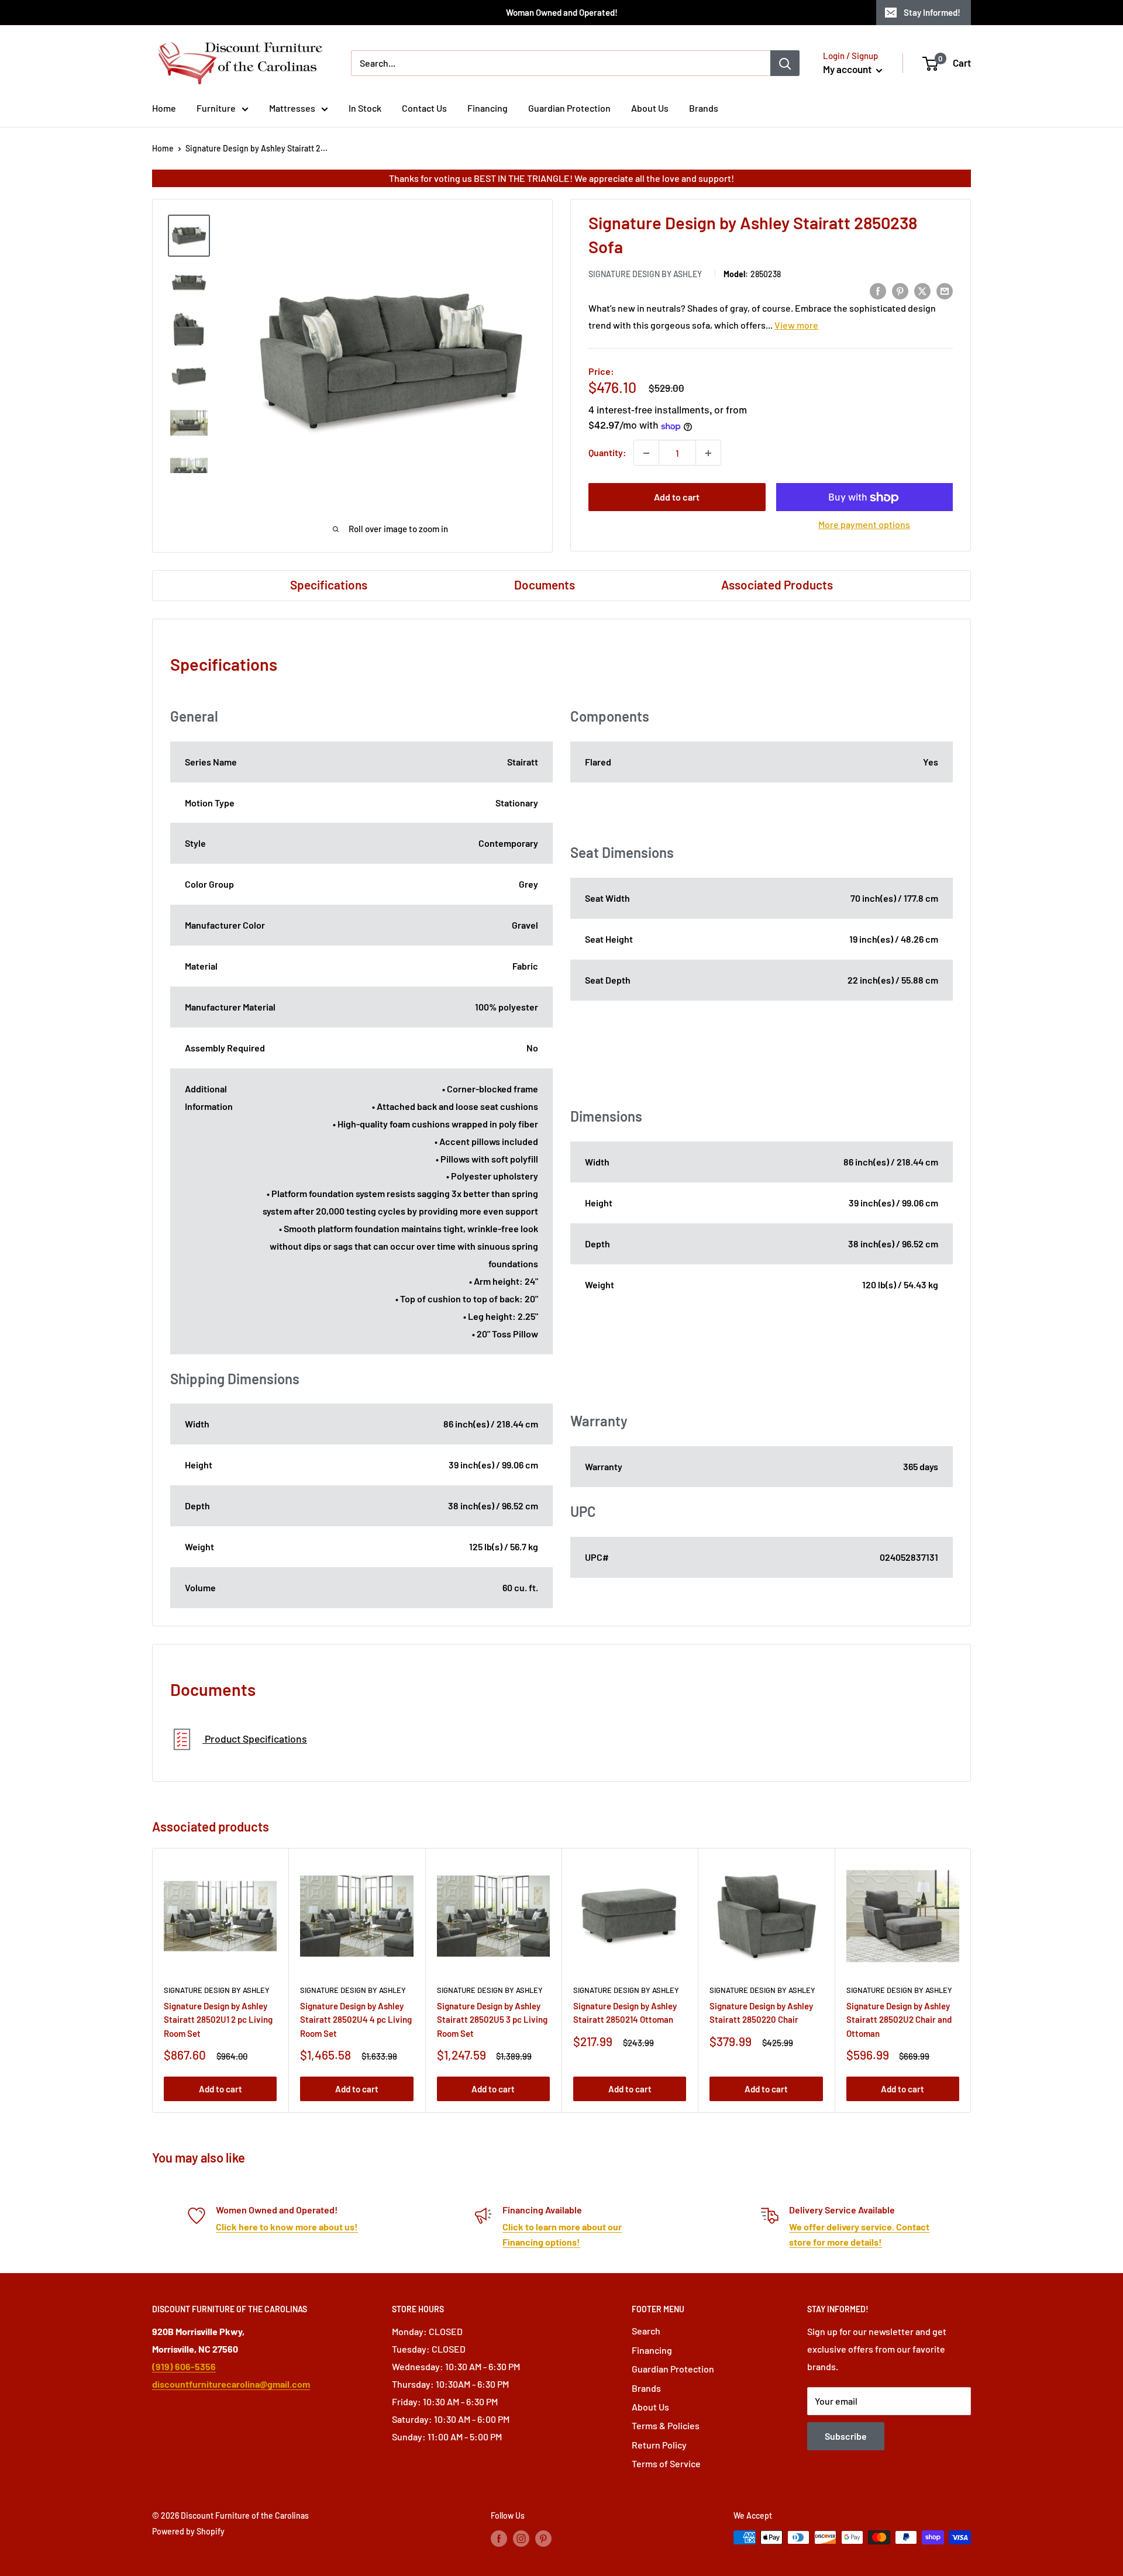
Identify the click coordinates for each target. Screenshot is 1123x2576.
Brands (704, 108)
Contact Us (424, 108)
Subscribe (846, 2436)
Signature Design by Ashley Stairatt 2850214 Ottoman (625, 2013)
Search (646, 2331)
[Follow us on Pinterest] (543, 2539)
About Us (650, 108)
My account (848, 69)
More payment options (864, 525)
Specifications (329, 584)
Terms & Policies (666, 2425)
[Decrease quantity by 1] (646, 453)
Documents (545, 584)
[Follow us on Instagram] (521, 2539)
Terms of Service (666, 2463)
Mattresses (292, 108)
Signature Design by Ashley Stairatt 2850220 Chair (761, 2013)
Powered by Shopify (188, 2531)
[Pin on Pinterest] (900, 290)
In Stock (365, 108)
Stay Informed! (932, 12)
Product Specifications (255, 1739)
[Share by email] (945, 290)
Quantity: (607, 453)
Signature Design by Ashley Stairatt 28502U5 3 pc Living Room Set (492, 2020)
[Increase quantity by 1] (708, 453)
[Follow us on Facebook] (499, 2539)
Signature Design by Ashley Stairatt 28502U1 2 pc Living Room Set (218, 2020)
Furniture (216, 108)
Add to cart (677, 497)
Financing (488, 108)
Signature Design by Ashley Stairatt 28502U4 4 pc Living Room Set (356, 2020)
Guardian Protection (569, 108)
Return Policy (659, 2445)
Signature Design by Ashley (645, 275)
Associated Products (777, 584)
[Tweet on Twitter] (922, 290)
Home (164, 108)
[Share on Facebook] (878, 290)
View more (796, 325)
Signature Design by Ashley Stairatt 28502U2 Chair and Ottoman (899, 2020)
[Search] (785, 63)
